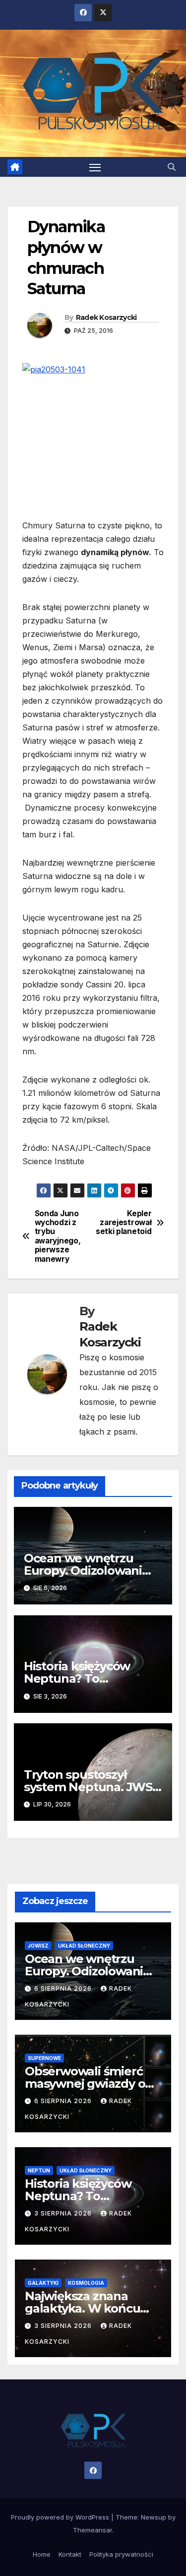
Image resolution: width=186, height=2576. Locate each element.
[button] (172, 167)
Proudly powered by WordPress (61, 2517)
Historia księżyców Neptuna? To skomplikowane (77, 1678)
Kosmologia (86, 2283)
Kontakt (70, 2554)
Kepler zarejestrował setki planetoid (124, 1223)
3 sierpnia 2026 (64, 2213)
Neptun (39, 2170)
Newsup (154, 2517)
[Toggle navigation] (95, 167)
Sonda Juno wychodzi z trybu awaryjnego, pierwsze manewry (58, 1236)
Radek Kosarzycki (106, 317)
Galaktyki (43, 2283)
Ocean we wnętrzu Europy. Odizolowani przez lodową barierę (85, 1571)
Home (42, 2554)
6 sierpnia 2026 (64, 1988)
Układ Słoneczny (84, 1946)
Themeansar (93, 2530)
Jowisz (38, 1946)
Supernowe (44, 2058)
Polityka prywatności (121, 2554)
